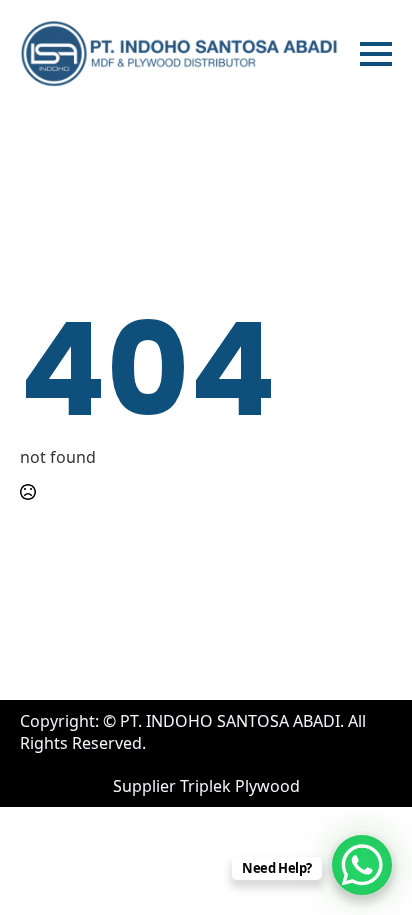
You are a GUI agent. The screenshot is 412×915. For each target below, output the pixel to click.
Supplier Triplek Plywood (206, 786)
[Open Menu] (376, 54)
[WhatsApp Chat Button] (362, 865)
